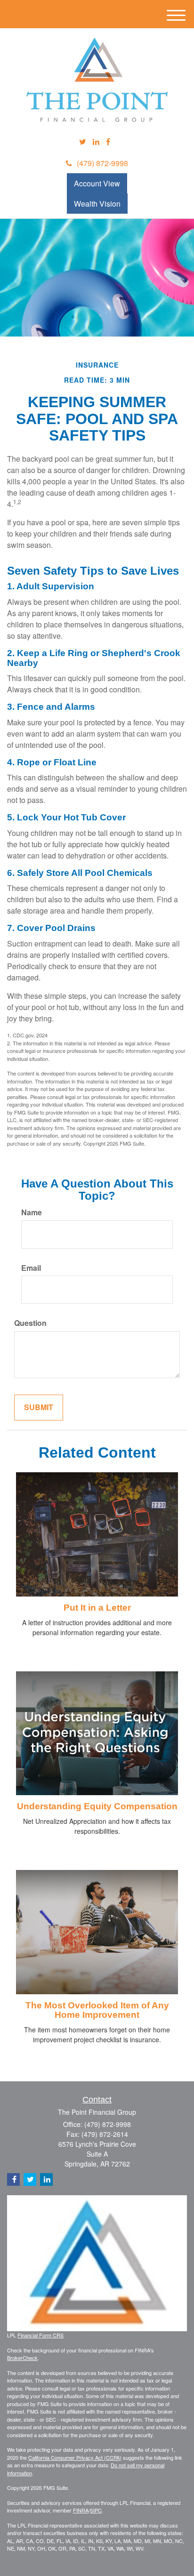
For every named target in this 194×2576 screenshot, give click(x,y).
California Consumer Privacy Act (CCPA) (75, 2457)
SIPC (96, 2510)
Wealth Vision (97, 204)
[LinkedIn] (96, 142)
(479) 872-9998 (102, 163)
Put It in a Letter (97, 1608)
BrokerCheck (22, 2358)
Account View (97, 183)
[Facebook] (108, 142)
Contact (97, 2100)
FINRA (81, 2510)
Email (31, 1268)
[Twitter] (83, 142)
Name (32, 1212)
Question (30, 1323)
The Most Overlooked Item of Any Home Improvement (97, 2010)
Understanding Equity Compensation (97, 1806)
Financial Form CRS (40, 2335)
